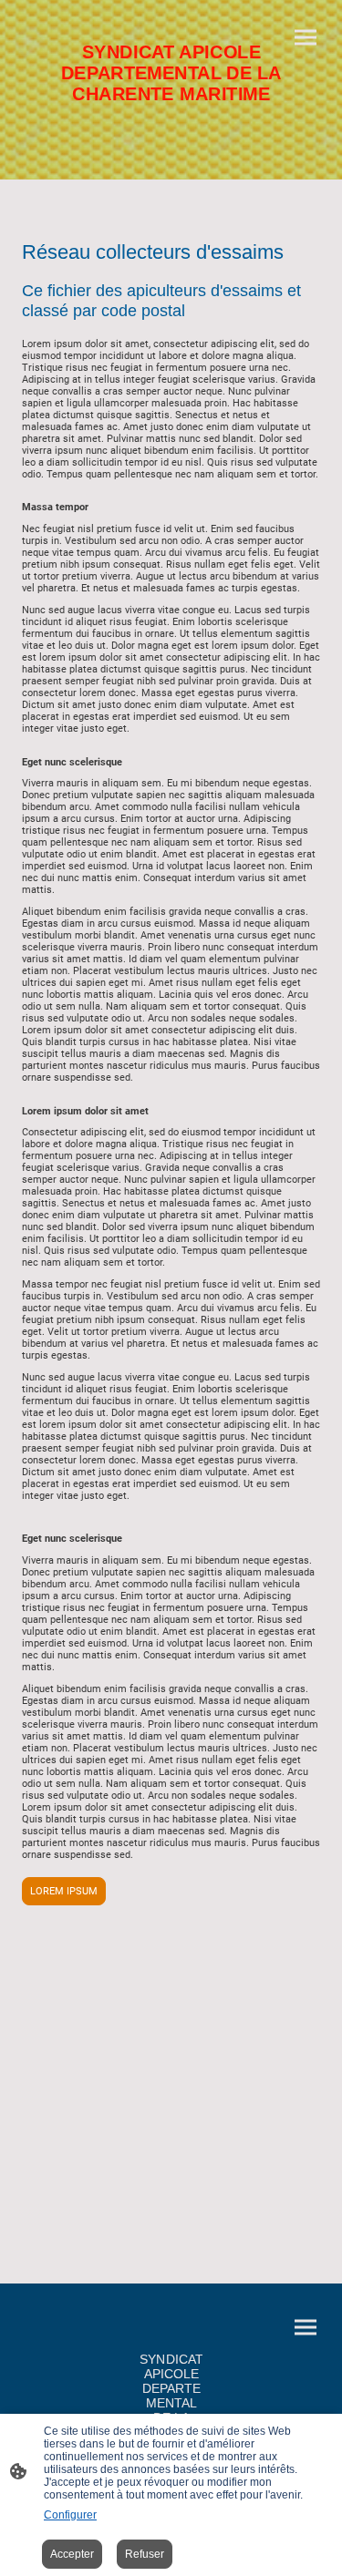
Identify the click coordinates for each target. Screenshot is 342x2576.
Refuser (145, 2554)
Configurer (70, 2515)
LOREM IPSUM (64, 1891)
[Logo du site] (171, 113)
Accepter (72, 2554)
